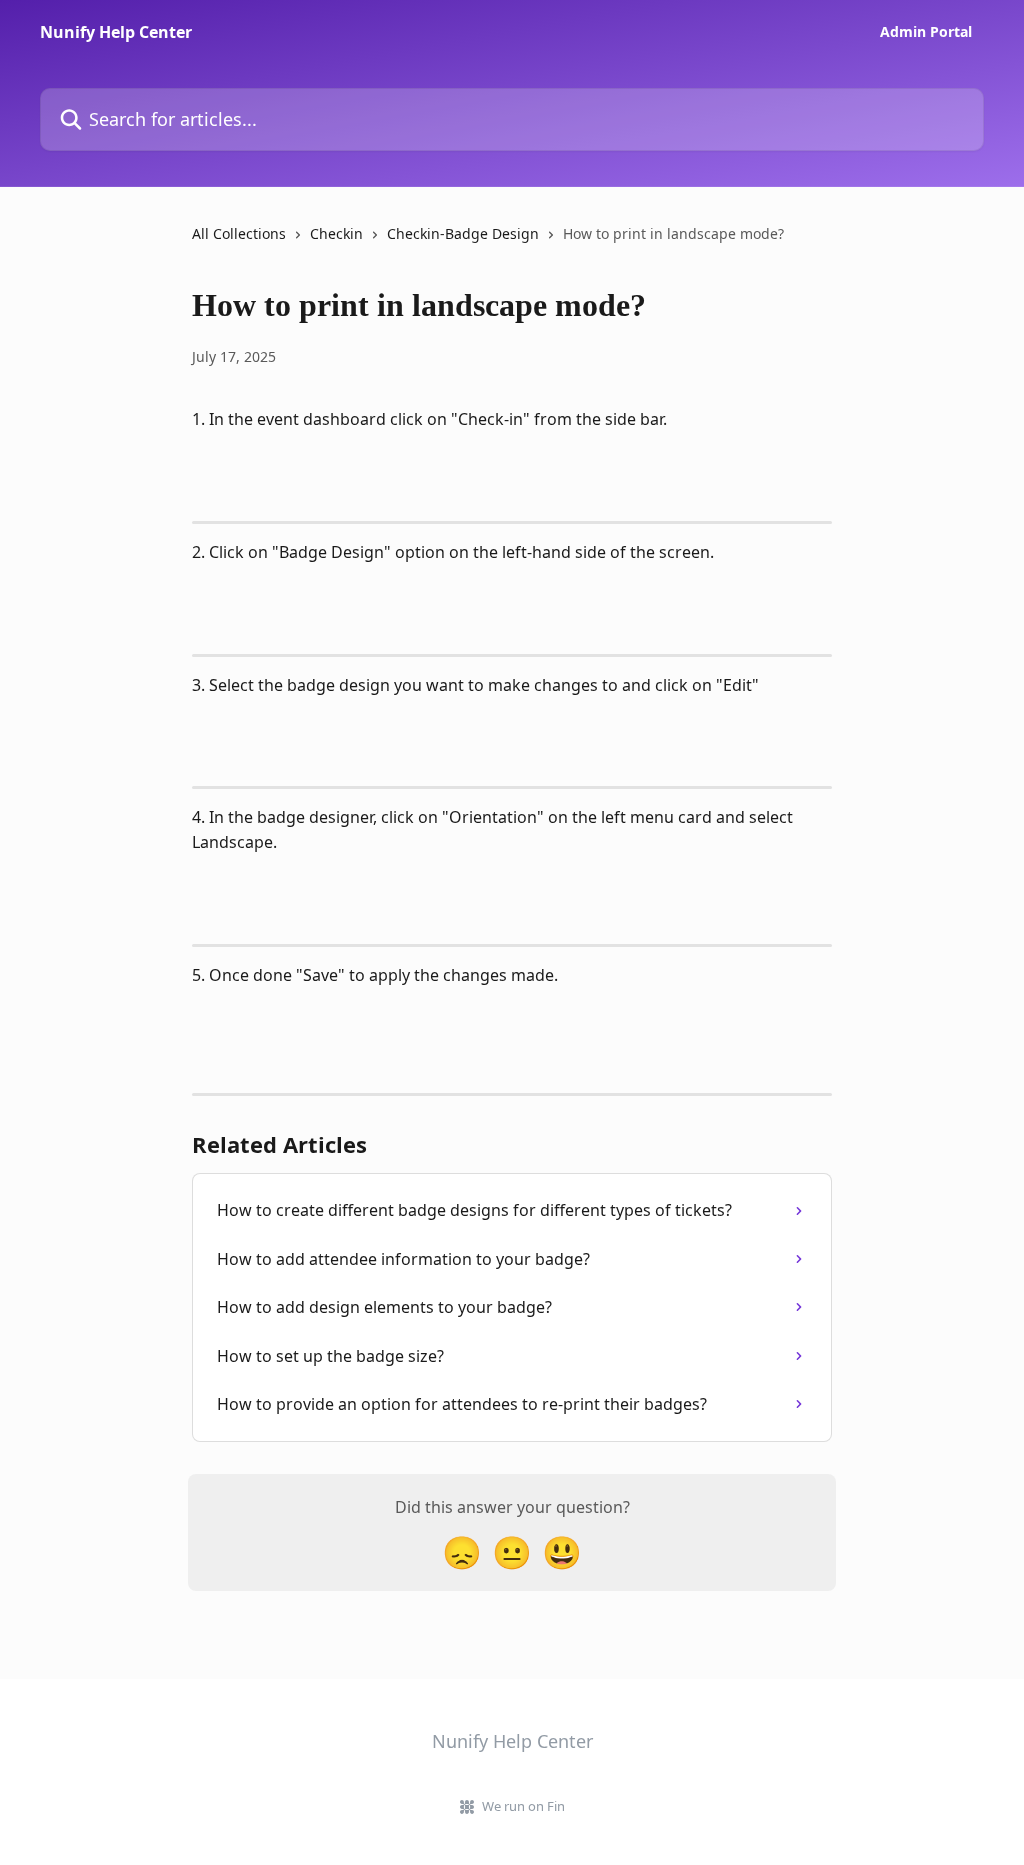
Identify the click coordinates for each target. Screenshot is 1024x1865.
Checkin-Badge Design (463, 233)
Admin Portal (926, 32)
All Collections (239, 233)
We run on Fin (523, 1806)
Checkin (336, 233)
